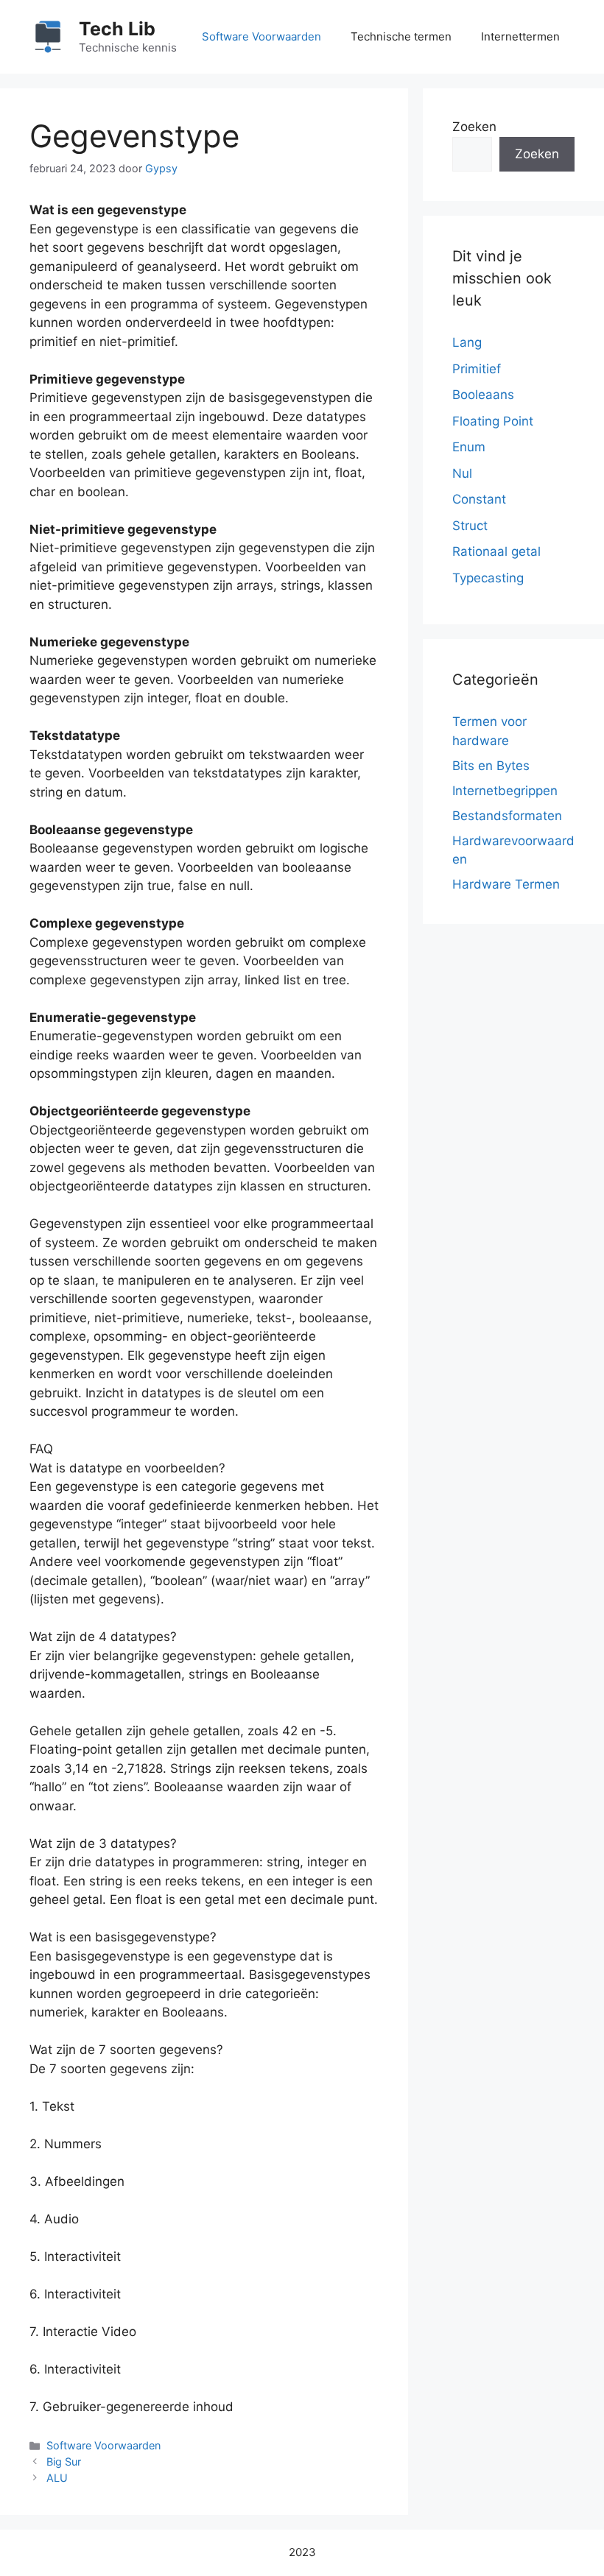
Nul (462, 473)
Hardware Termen (506, 884)
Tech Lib (117, 29)
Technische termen (401, 36)
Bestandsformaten (507, 816)
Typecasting (488, 578)
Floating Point (493, 421)
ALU (57, 2478)
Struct (470, 526)
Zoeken (474, 127)
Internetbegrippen (505, 791)
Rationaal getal (496, 551)
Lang (467, 342)
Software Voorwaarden (261, 36)
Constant (479, 499)
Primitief (477, 369)
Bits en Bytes (491, 766)
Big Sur (64, 2462)
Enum (469, 447)
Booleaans (483, 395)
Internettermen (520, 36)
